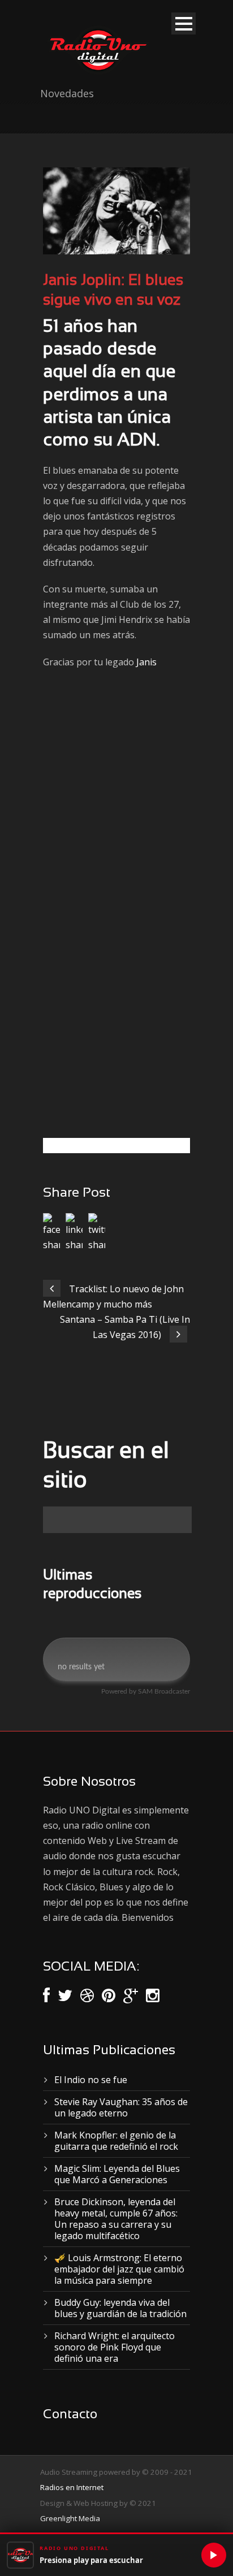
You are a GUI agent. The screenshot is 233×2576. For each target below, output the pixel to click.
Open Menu (184, 23)
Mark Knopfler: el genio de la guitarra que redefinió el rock (116, 2141)
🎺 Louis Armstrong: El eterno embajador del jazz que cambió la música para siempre (119, 2269)
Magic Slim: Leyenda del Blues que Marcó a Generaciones (117, 2174)
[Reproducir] (214, 2555)
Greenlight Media (70, 2518)
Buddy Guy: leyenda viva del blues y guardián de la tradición (120, 2308)
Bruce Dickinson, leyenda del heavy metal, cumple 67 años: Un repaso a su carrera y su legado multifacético (116, 2219)
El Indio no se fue (91, 2080)
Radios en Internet (72, 2487)
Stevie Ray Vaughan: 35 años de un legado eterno (121, 2107)
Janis (146, 662)
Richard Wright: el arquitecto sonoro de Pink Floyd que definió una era (115, 2347)
